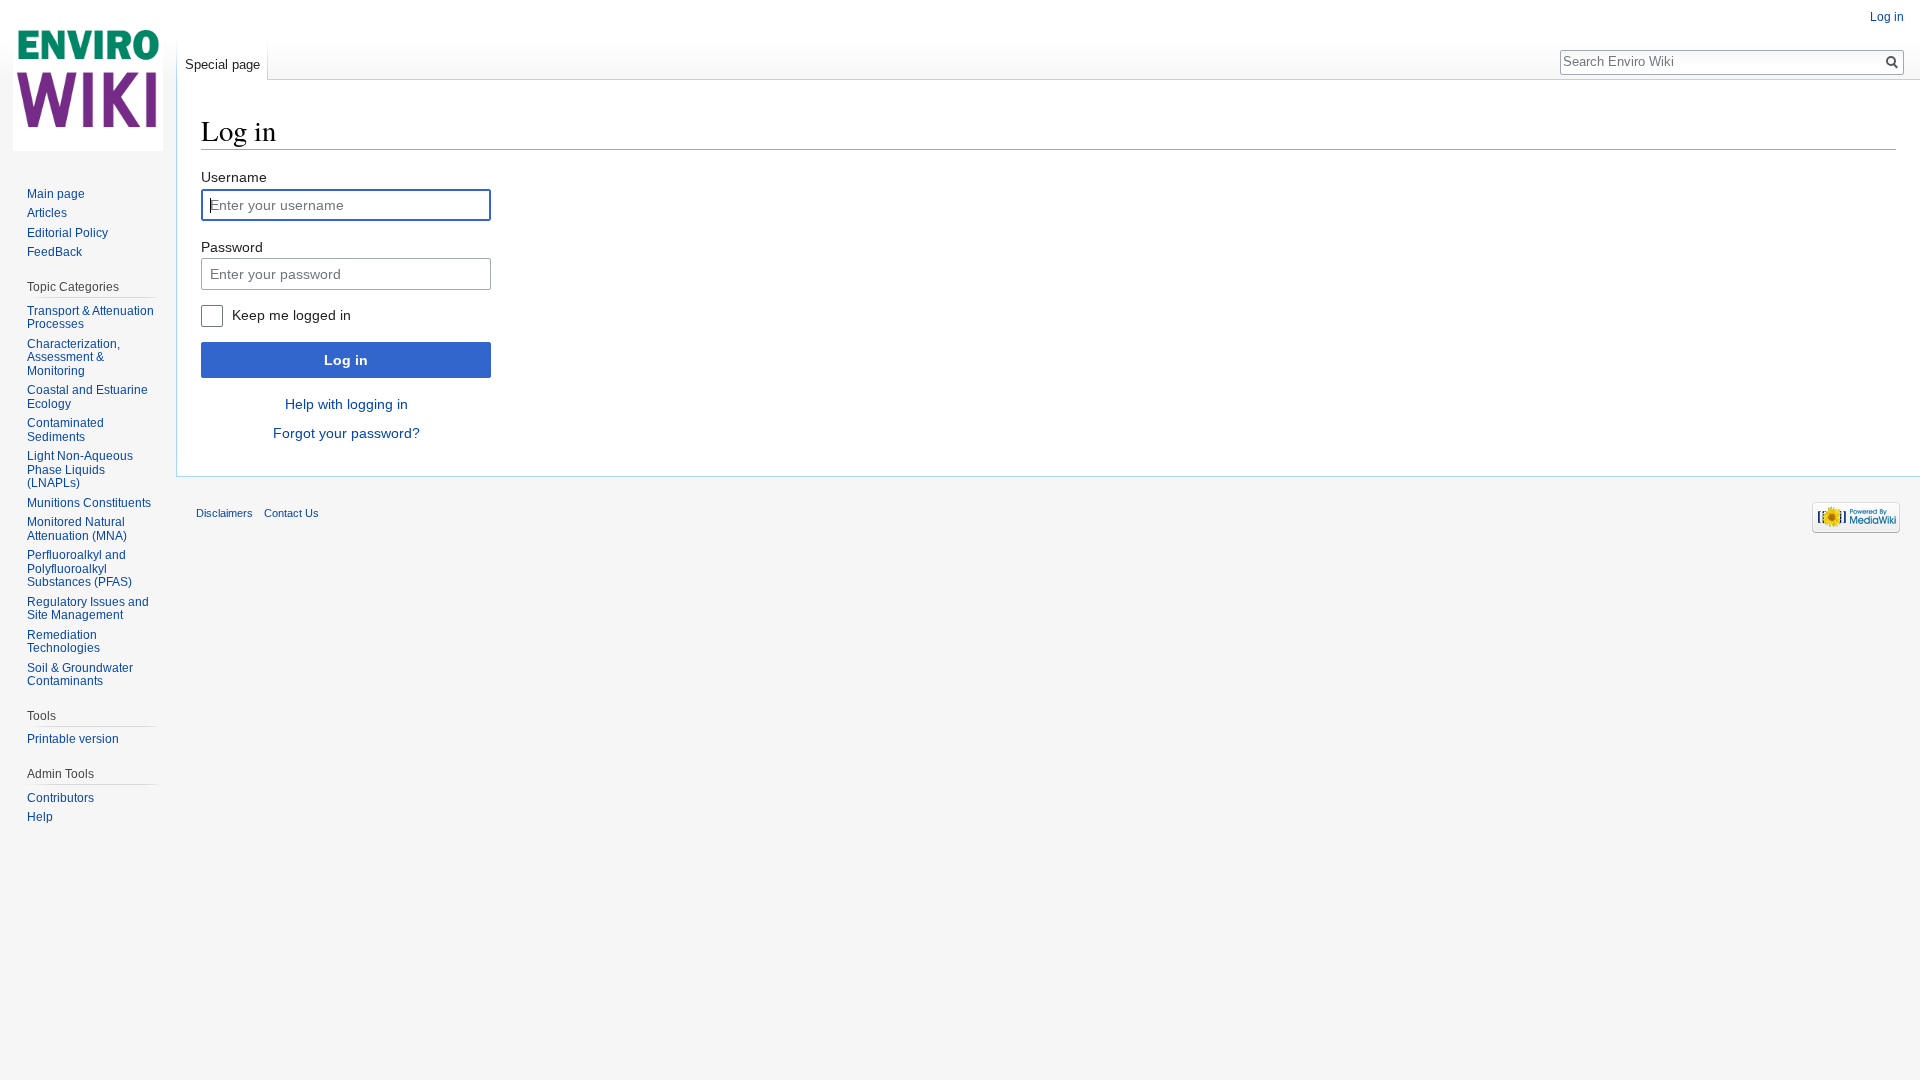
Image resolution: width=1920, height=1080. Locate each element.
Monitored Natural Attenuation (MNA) (77, 529)
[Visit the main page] (88, 80)
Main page (56, 194)
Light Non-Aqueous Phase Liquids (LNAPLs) (80, 469)
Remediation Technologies (63, 642)
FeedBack (54, 252)
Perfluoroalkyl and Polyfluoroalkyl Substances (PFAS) (79, 568)
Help (40, 817)
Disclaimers (224, 513)
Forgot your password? (346, 433)
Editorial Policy (67, 233)
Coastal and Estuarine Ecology (87, 397)
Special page (222, 64)
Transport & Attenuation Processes (90, 318)
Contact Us (291, 513)
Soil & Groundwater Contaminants (80, 675)
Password (232, 247)
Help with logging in (346, 404)
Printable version (73, 739)
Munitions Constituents (89, 503)
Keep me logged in (291, 315)
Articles (47, 213)
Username (234, 177)
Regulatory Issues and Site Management (88, 609)
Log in (346, 360)
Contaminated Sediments (65, 430)
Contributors (60, 798)
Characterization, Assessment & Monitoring (73, 357)
